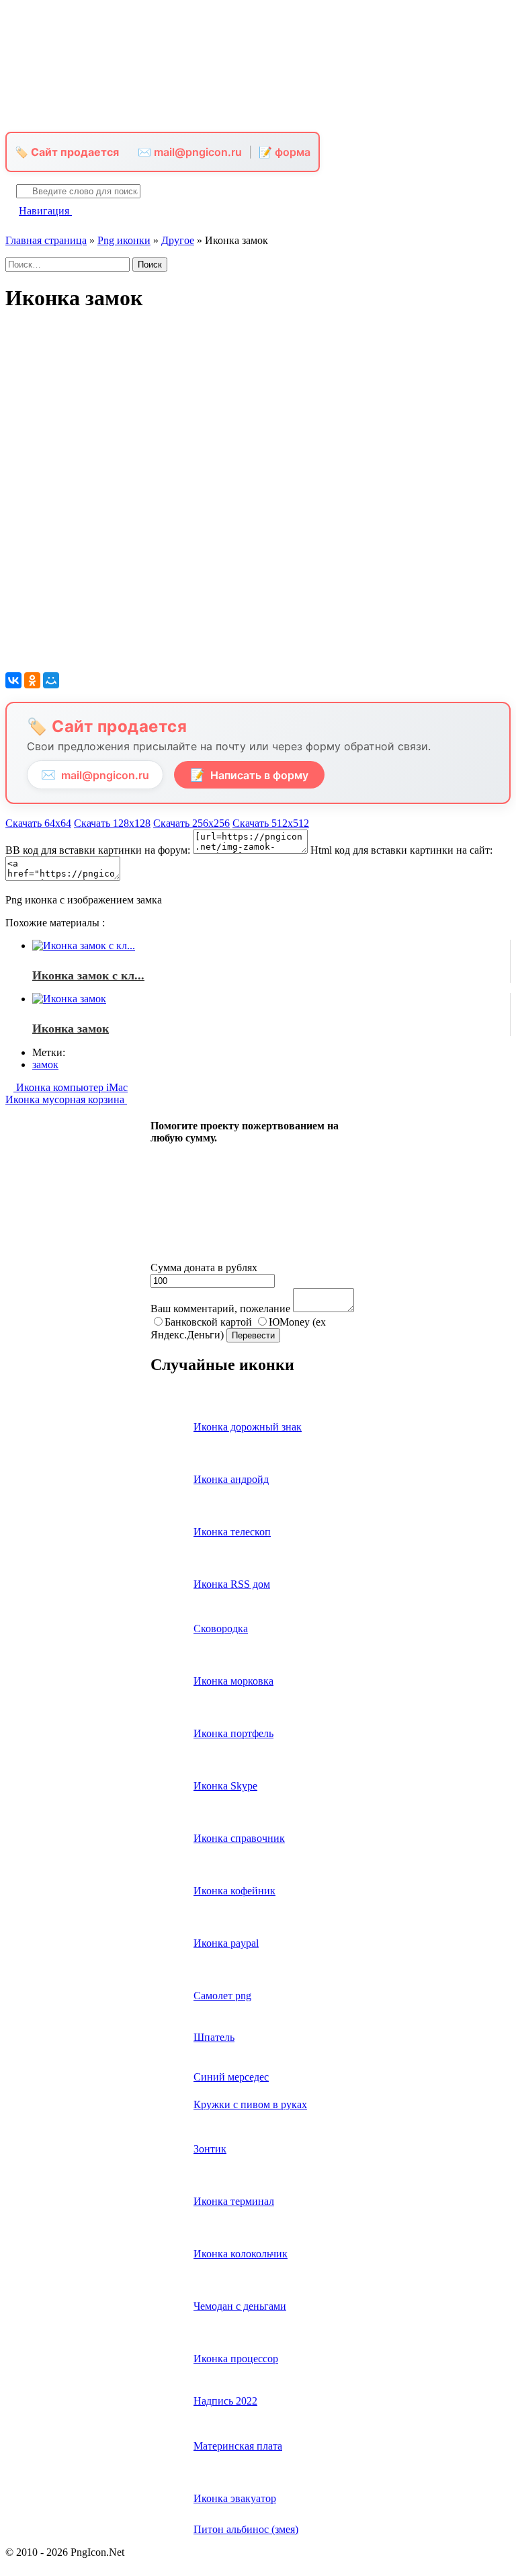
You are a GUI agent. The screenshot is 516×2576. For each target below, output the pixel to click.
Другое (178, 240)
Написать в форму (249, 775)
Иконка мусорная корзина (66, 1099)
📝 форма (285, 152)
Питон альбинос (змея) (246, 2529)
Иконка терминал (234, 2201)
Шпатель (214, 2037)
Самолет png (222, 1996)
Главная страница (46, 240)
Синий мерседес (231, 2077)
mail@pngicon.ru (95, 775)
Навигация (45, 211)
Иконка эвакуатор (235, 2498)
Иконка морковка (233, 1681)
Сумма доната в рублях (204, 1267)
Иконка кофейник (234, 1891)
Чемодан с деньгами (240, 2306)
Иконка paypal (226, 1943)
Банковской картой (208, 1322)
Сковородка (221, 1628)
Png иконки (124, 240)
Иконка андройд (231, 1479)
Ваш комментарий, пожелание (220, 1309)
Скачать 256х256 (191, 823)
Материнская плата (238, 2446)
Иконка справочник (239, 1838)
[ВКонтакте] (13, 680)
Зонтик (210, 2149)
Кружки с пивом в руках (250, 2104)
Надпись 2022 (225, 2401)
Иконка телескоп (232, 1532)
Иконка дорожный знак (248, 1427)
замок (45, 1064)
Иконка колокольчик (241, 2254)
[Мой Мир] (51, 680)
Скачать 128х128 (112, 823)
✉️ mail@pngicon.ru (190, 152)
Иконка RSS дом (232, 1584)
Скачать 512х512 (271, 823)
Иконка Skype (225, 1786)
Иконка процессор (236, 2359)
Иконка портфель (233, 1733)
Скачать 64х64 (38, 823)
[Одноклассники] (32, 680)
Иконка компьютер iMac (71, 1087)
